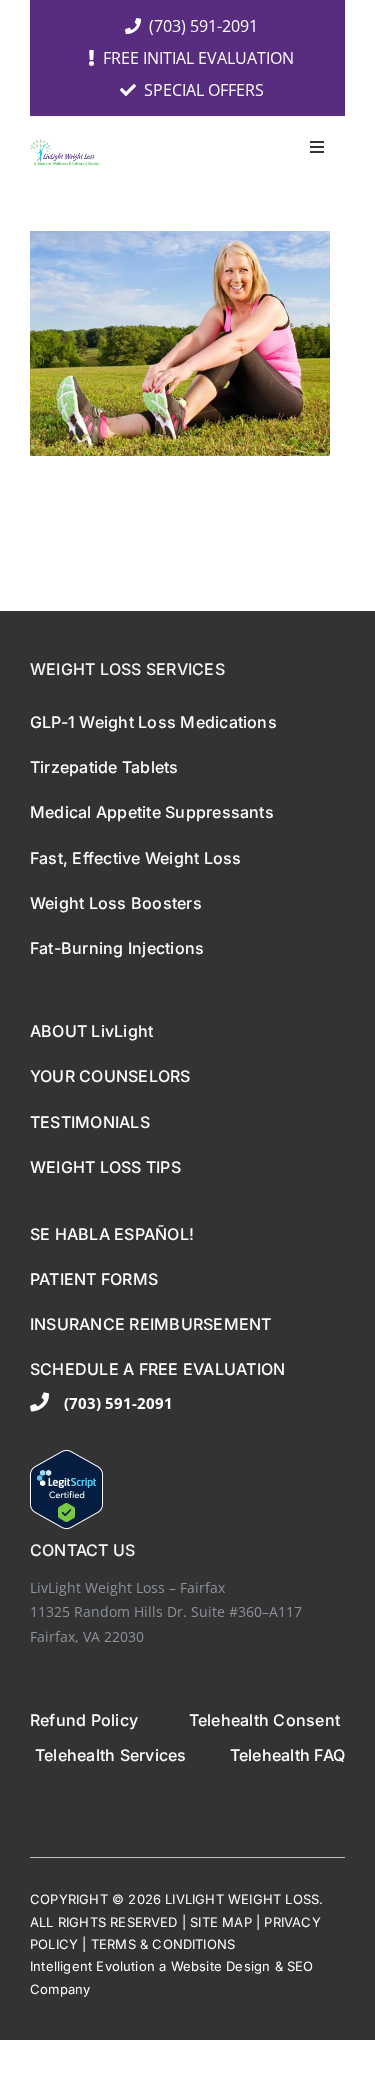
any (79, 1989)
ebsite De (213, 1966)
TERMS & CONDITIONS (163, 1944)
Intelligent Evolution (92, 1966)
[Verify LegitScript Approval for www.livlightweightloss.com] (187, 1489)
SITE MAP (221, 1922)
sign (257, 1966)
